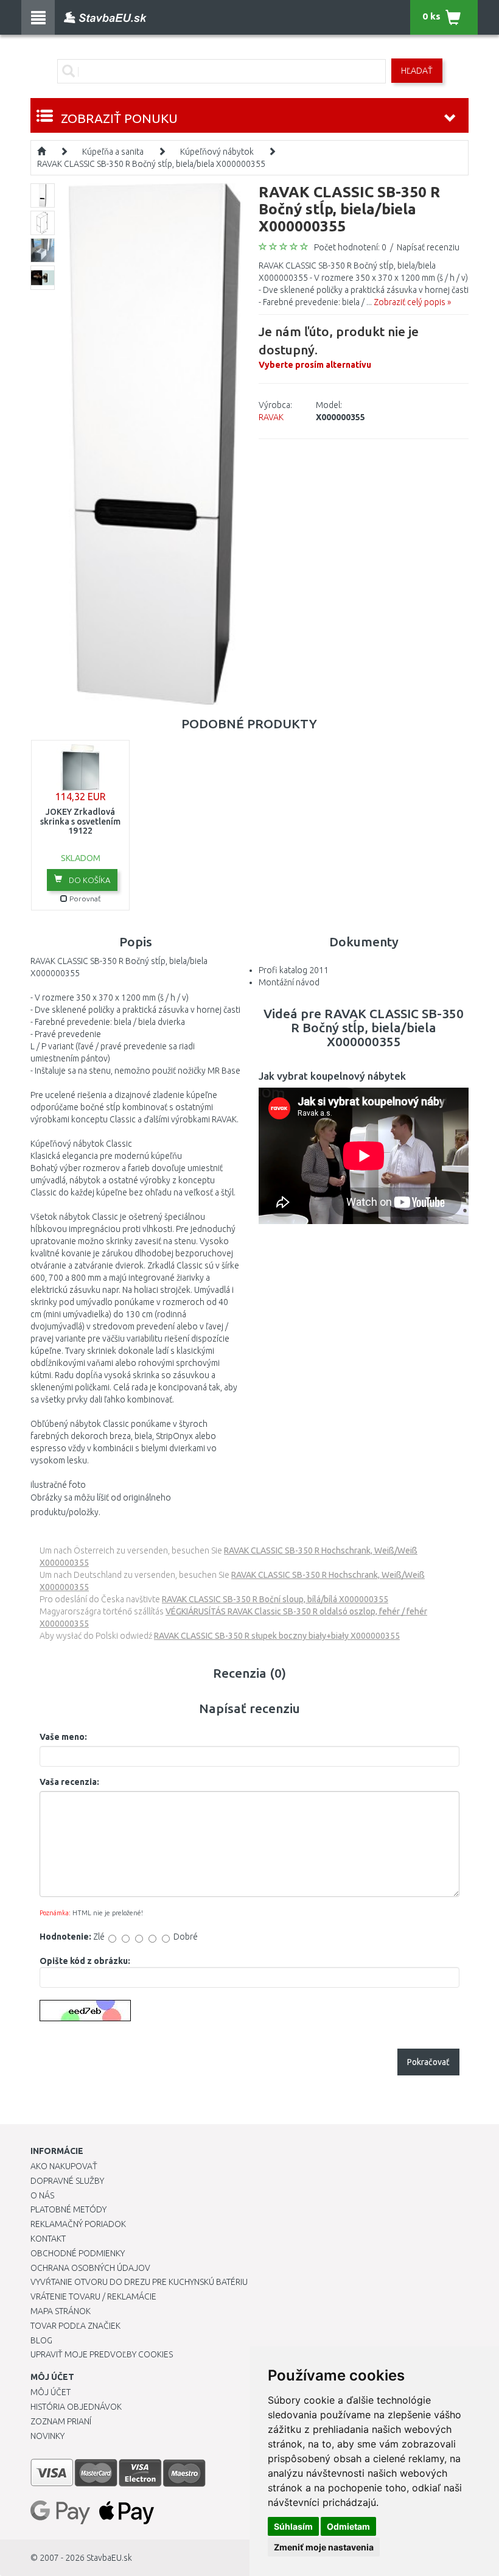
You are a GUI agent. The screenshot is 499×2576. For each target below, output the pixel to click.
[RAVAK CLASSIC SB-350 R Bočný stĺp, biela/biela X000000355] (155, 443)
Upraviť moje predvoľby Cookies (102, 2354)
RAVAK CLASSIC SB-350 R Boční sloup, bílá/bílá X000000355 (275, 1599)
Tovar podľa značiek (75, 2326)
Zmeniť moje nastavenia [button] (324, 2547)
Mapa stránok (61, 2311)
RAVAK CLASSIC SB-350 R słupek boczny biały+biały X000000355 (277, 1636)
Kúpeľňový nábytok (217, 152)
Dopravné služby (67, 2181)
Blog (41, 2340)
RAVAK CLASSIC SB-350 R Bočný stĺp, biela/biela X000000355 (151, 164)
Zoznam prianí (61, 2421)
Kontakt (48, 2239)
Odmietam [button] (348, 2526)
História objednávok (76, 2407)
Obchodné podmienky (78, 2253)
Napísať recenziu (428, 247)
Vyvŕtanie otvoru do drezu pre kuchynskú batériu (139, 2282)
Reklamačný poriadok (78, 2224)
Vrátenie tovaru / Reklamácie (93, 2296)
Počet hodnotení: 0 (350, 247)
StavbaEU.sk (109, 2558)
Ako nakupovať (64, 2166)
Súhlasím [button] (293, 2526)
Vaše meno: (63, 1737)
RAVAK (271, 417)
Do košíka (89, 880)
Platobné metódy (68, 2209)
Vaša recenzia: (69, 1782)
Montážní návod (289, 982)
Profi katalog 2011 (294, 970)
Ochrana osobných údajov (90, 2268)
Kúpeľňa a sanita (113, 152)
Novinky (47, 2436)
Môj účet (51, 2392)
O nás (42, 2195)
